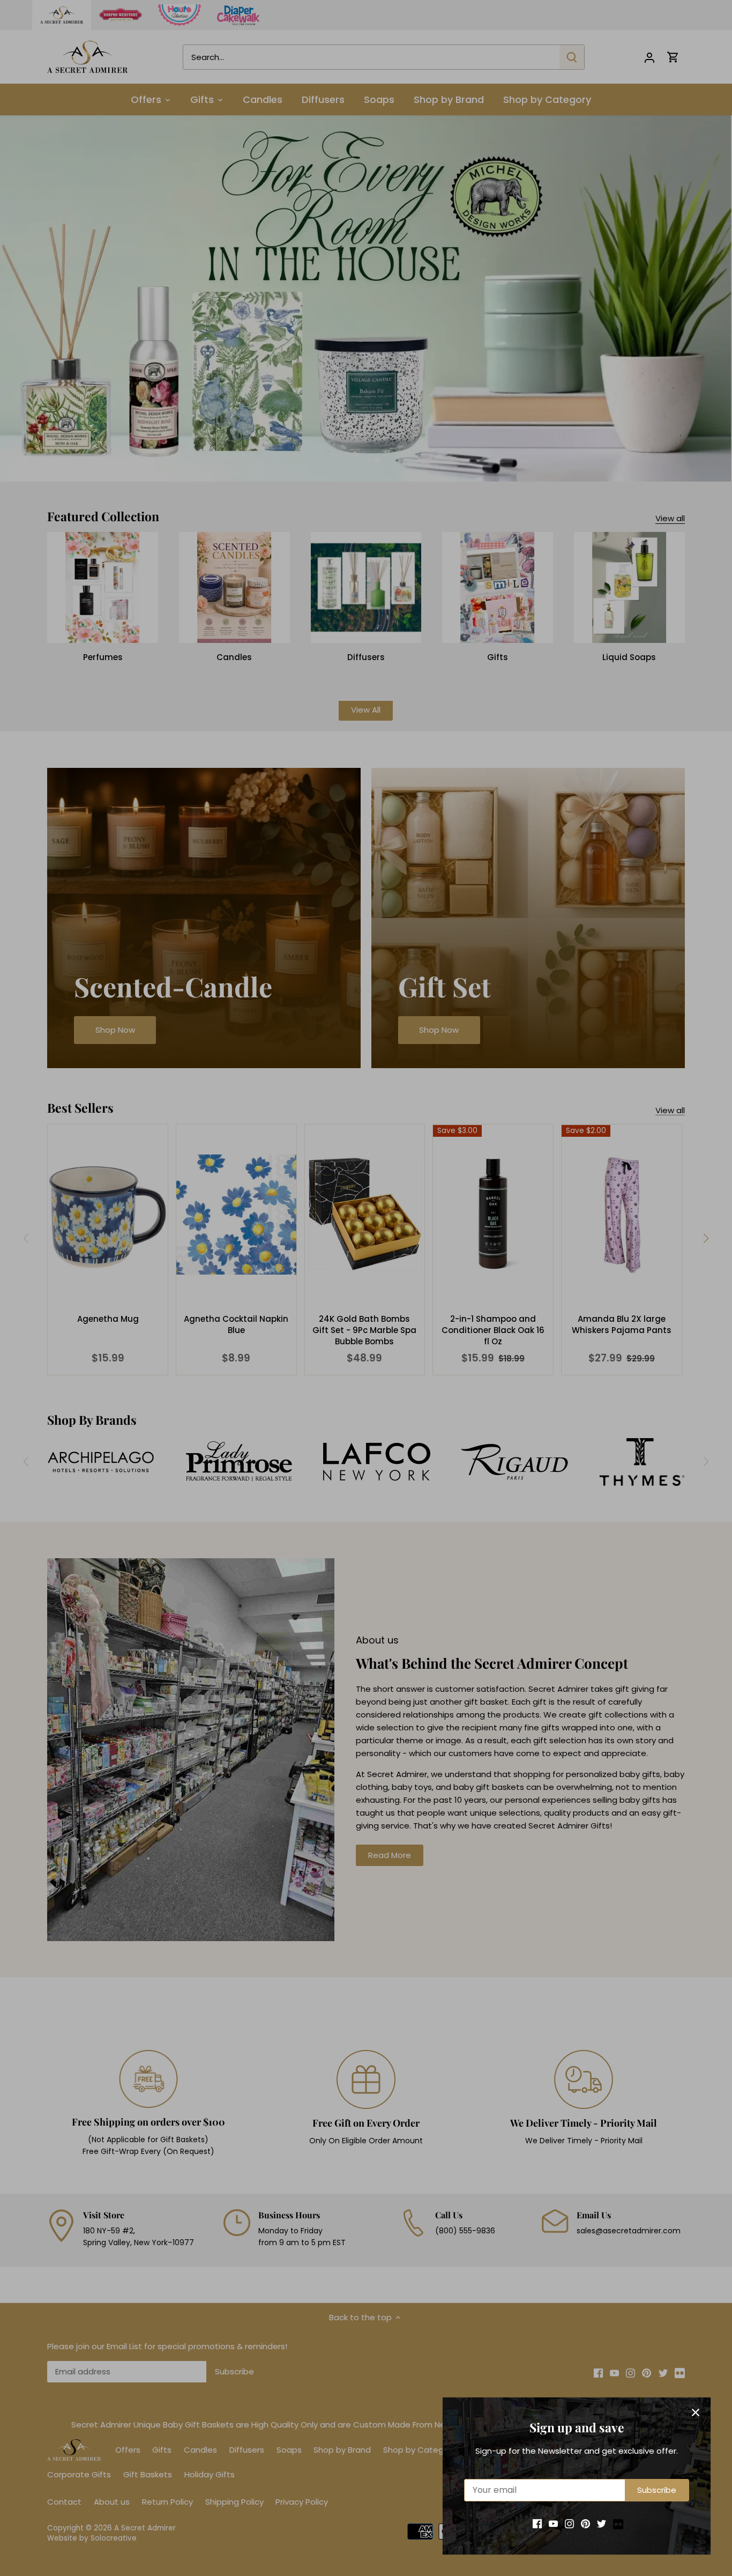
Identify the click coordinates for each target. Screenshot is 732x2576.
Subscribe (657, 2490)
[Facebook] (537, 2523)
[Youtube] (553, 2523)
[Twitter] (602, 2523)
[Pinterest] (585, 2523)
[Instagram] (569, 2523)
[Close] (696, 2412)
